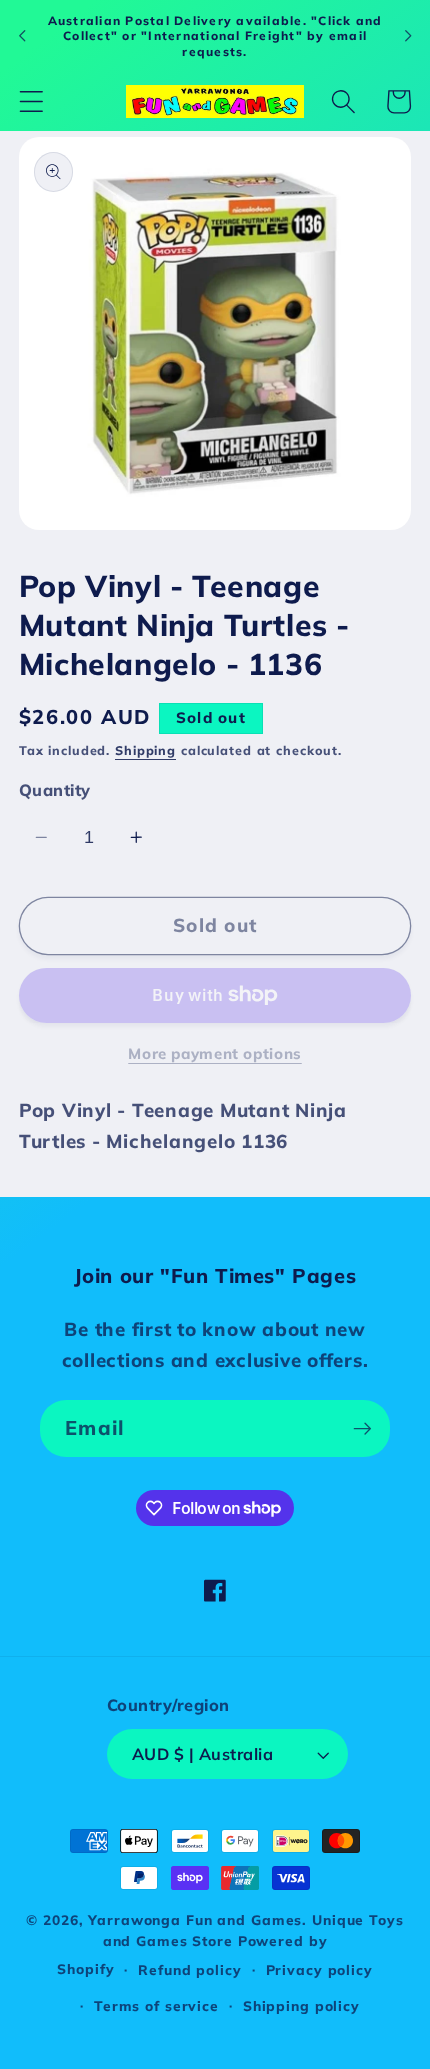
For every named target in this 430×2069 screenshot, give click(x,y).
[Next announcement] (408, 36)
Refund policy (189, 1969)
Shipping (145, 750)
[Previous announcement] (22, 36)
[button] (31, 101)
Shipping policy (301, 2005)
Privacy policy (319, 1969)
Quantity (55, 790)
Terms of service (156, 2005)
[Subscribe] (362, 1428)
